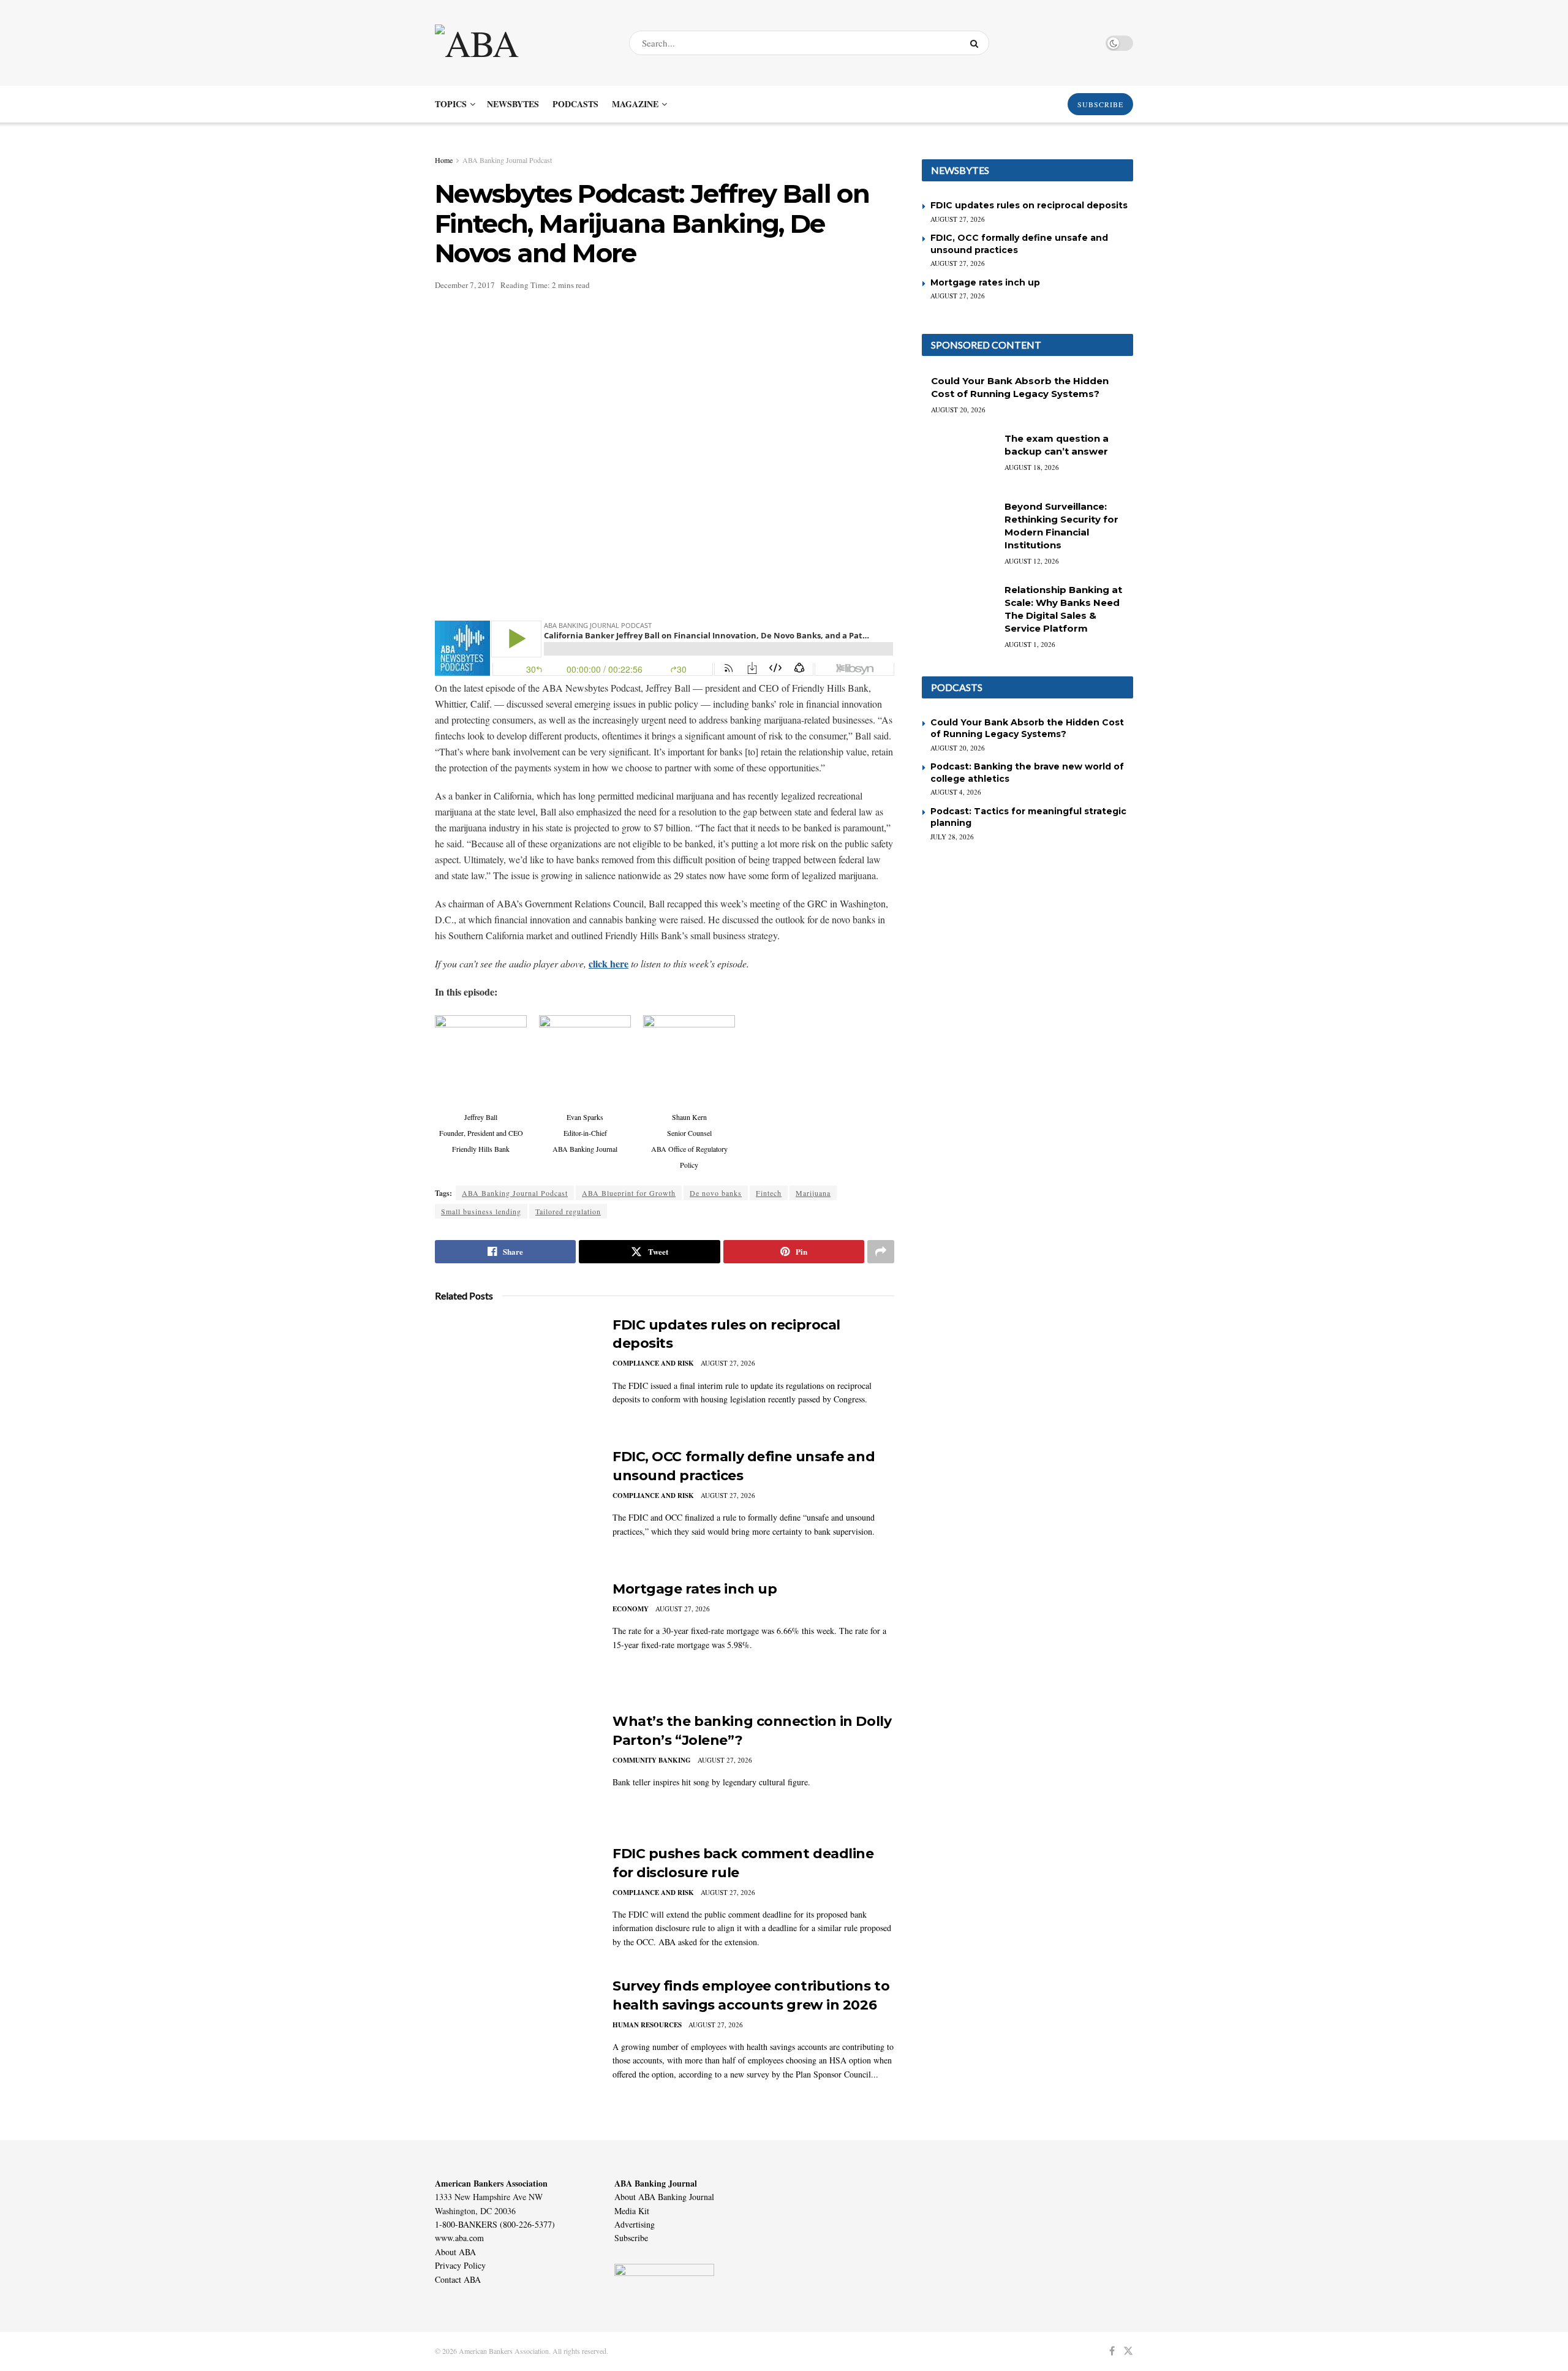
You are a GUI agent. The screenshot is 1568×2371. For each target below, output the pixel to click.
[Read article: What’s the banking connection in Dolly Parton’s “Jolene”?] (514, 1769)
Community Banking (652, 1760)
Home (444, 160)
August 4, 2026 (956, 792)
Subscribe (631, 2238)
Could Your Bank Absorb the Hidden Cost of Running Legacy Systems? (1027, 728)
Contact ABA (458, 2279)
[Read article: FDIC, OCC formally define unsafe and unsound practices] (514, 1505)
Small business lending (481, 1211)
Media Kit (632, 2211)
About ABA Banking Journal (664, 2197)
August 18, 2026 (1032, 467)
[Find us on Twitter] (1128, 2351)
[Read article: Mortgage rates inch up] (514, 1637)
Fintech (769, 1193)
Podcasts (575, 104)
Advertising (635, 2224)
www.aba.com (459, 2238)
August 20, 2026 (958, 410)
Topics (451, 104)
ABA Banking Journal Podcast (507, 160)
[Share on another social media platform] (881, 1252)
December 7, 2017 (465, 285)
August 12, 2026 (1032, 561)
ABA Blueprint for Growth (629, 1193)
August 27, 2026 (728, 1363)
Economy (631, 1609)
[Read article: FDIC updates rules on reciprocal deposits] (514, 1373)
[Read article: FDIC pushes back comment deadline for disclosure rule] (514, 1902)
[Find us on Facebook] (1112, 2351)
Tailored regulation (568, 1211)
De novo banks (716, 1193)
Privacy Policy (460, 2265)
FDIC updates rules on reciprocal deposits (1029, 205)
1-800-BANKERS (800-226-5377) (495, 2224)
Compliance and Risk (653, 1363)
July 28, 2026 (952, 837)
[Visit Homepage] (521, 43)
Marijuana (813, 1193)
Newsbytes (513, 104)
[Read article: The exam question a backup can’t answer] (959, 458)
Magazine (635, 104)
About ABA (455, 2252)
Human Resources (647, 2025)
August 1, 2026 (1030, 644)
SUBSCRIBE (1100, 104)
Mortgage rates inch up (695, 1589)
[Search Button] (977, 43)
